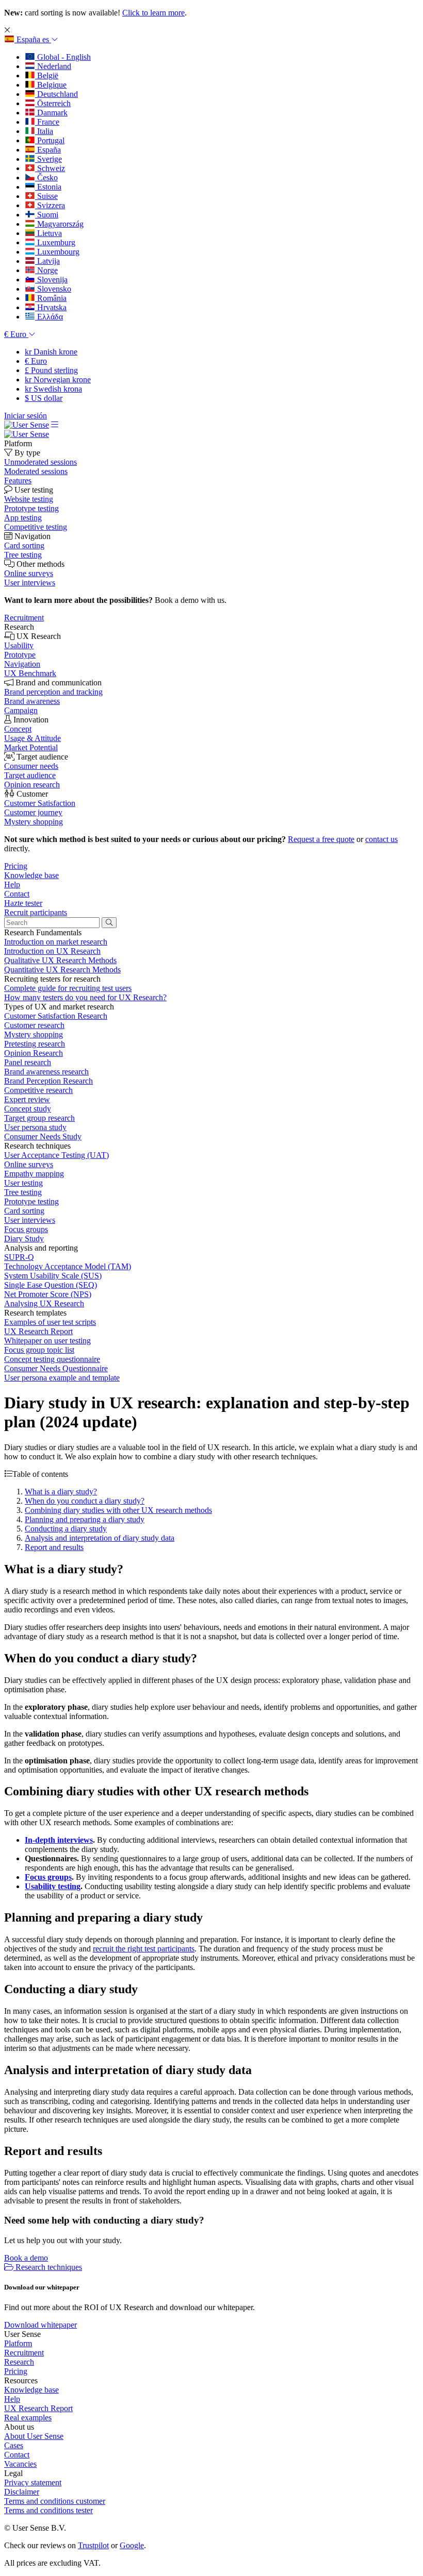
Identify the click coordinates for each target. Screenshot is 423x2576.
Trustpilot (93, 2545)
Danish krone (51, 352)
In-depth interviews (59, 1840)
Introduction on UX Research (52, 951)
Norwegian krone (58, 380)
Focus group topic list (39, 1350)
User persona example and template (62, 1378)
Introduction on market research (56, 942)
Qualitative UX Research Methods (60, 960)
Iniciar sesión (26, 416)
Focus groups (26, 1229)
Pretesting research (35, 1044)
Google (132, 2545)
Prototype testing (31, 1201)
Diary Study (24, 1239)
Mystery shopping (34, 1034)
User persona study (35, 1127)
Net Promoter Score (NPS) (48, 1294)
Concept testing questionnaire (52, 1359)
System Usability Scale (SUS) (53, 1276)
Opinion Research (34, 1053)
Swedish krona (53, 389)
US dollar (44, 398)
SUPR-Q (19, 1257)
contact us (381, 839)
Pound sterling (51, 370)
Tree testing (23, 1192)
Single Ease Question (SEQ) (51, 1285)
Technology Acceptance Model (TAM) (68, 1266)
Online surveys (29, 1164)
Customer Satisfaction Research (56, 1016)
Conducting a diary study (66, 1529)
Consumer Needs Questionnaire (56, 1368)
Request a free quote (321, 839)
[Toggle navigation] (55, 425)
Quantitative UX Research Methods (62, 970)
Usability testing (53, 1886)
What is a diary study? (61, 1492)
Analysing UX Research (44, 1303)
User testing (23, 1183)
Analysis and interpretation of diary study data (100, 1538)
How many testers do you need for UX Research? (85, 997)
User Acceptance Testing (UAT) (56, 1155)
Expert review (27, 1099)
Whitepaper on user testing (47, 1341)
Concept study (28, 1109)
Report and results (54, 1547)
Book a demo (26, 2258)
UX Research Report (38, 1331)
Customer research (34, 1025)
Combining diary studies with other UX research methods (118, 1510)
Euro (36, 361)
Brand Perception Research (48, 1081)
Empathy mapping (34, 1174)
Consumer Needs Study (43, 1137)
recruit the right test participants (144, 1949)
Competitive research (38, 1090)
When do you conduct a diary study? (85, 1501)
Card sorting (24, 1211)
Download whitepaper (40, 2325)
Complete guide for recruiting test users (68, 988)
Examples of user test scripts (50, 1322)
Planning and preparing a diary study (85, 1519)
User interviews (30, 1220)
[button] (31, 39)
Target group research (39, 1118)
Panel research (28, 1062)
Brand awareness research (46, 1072)
